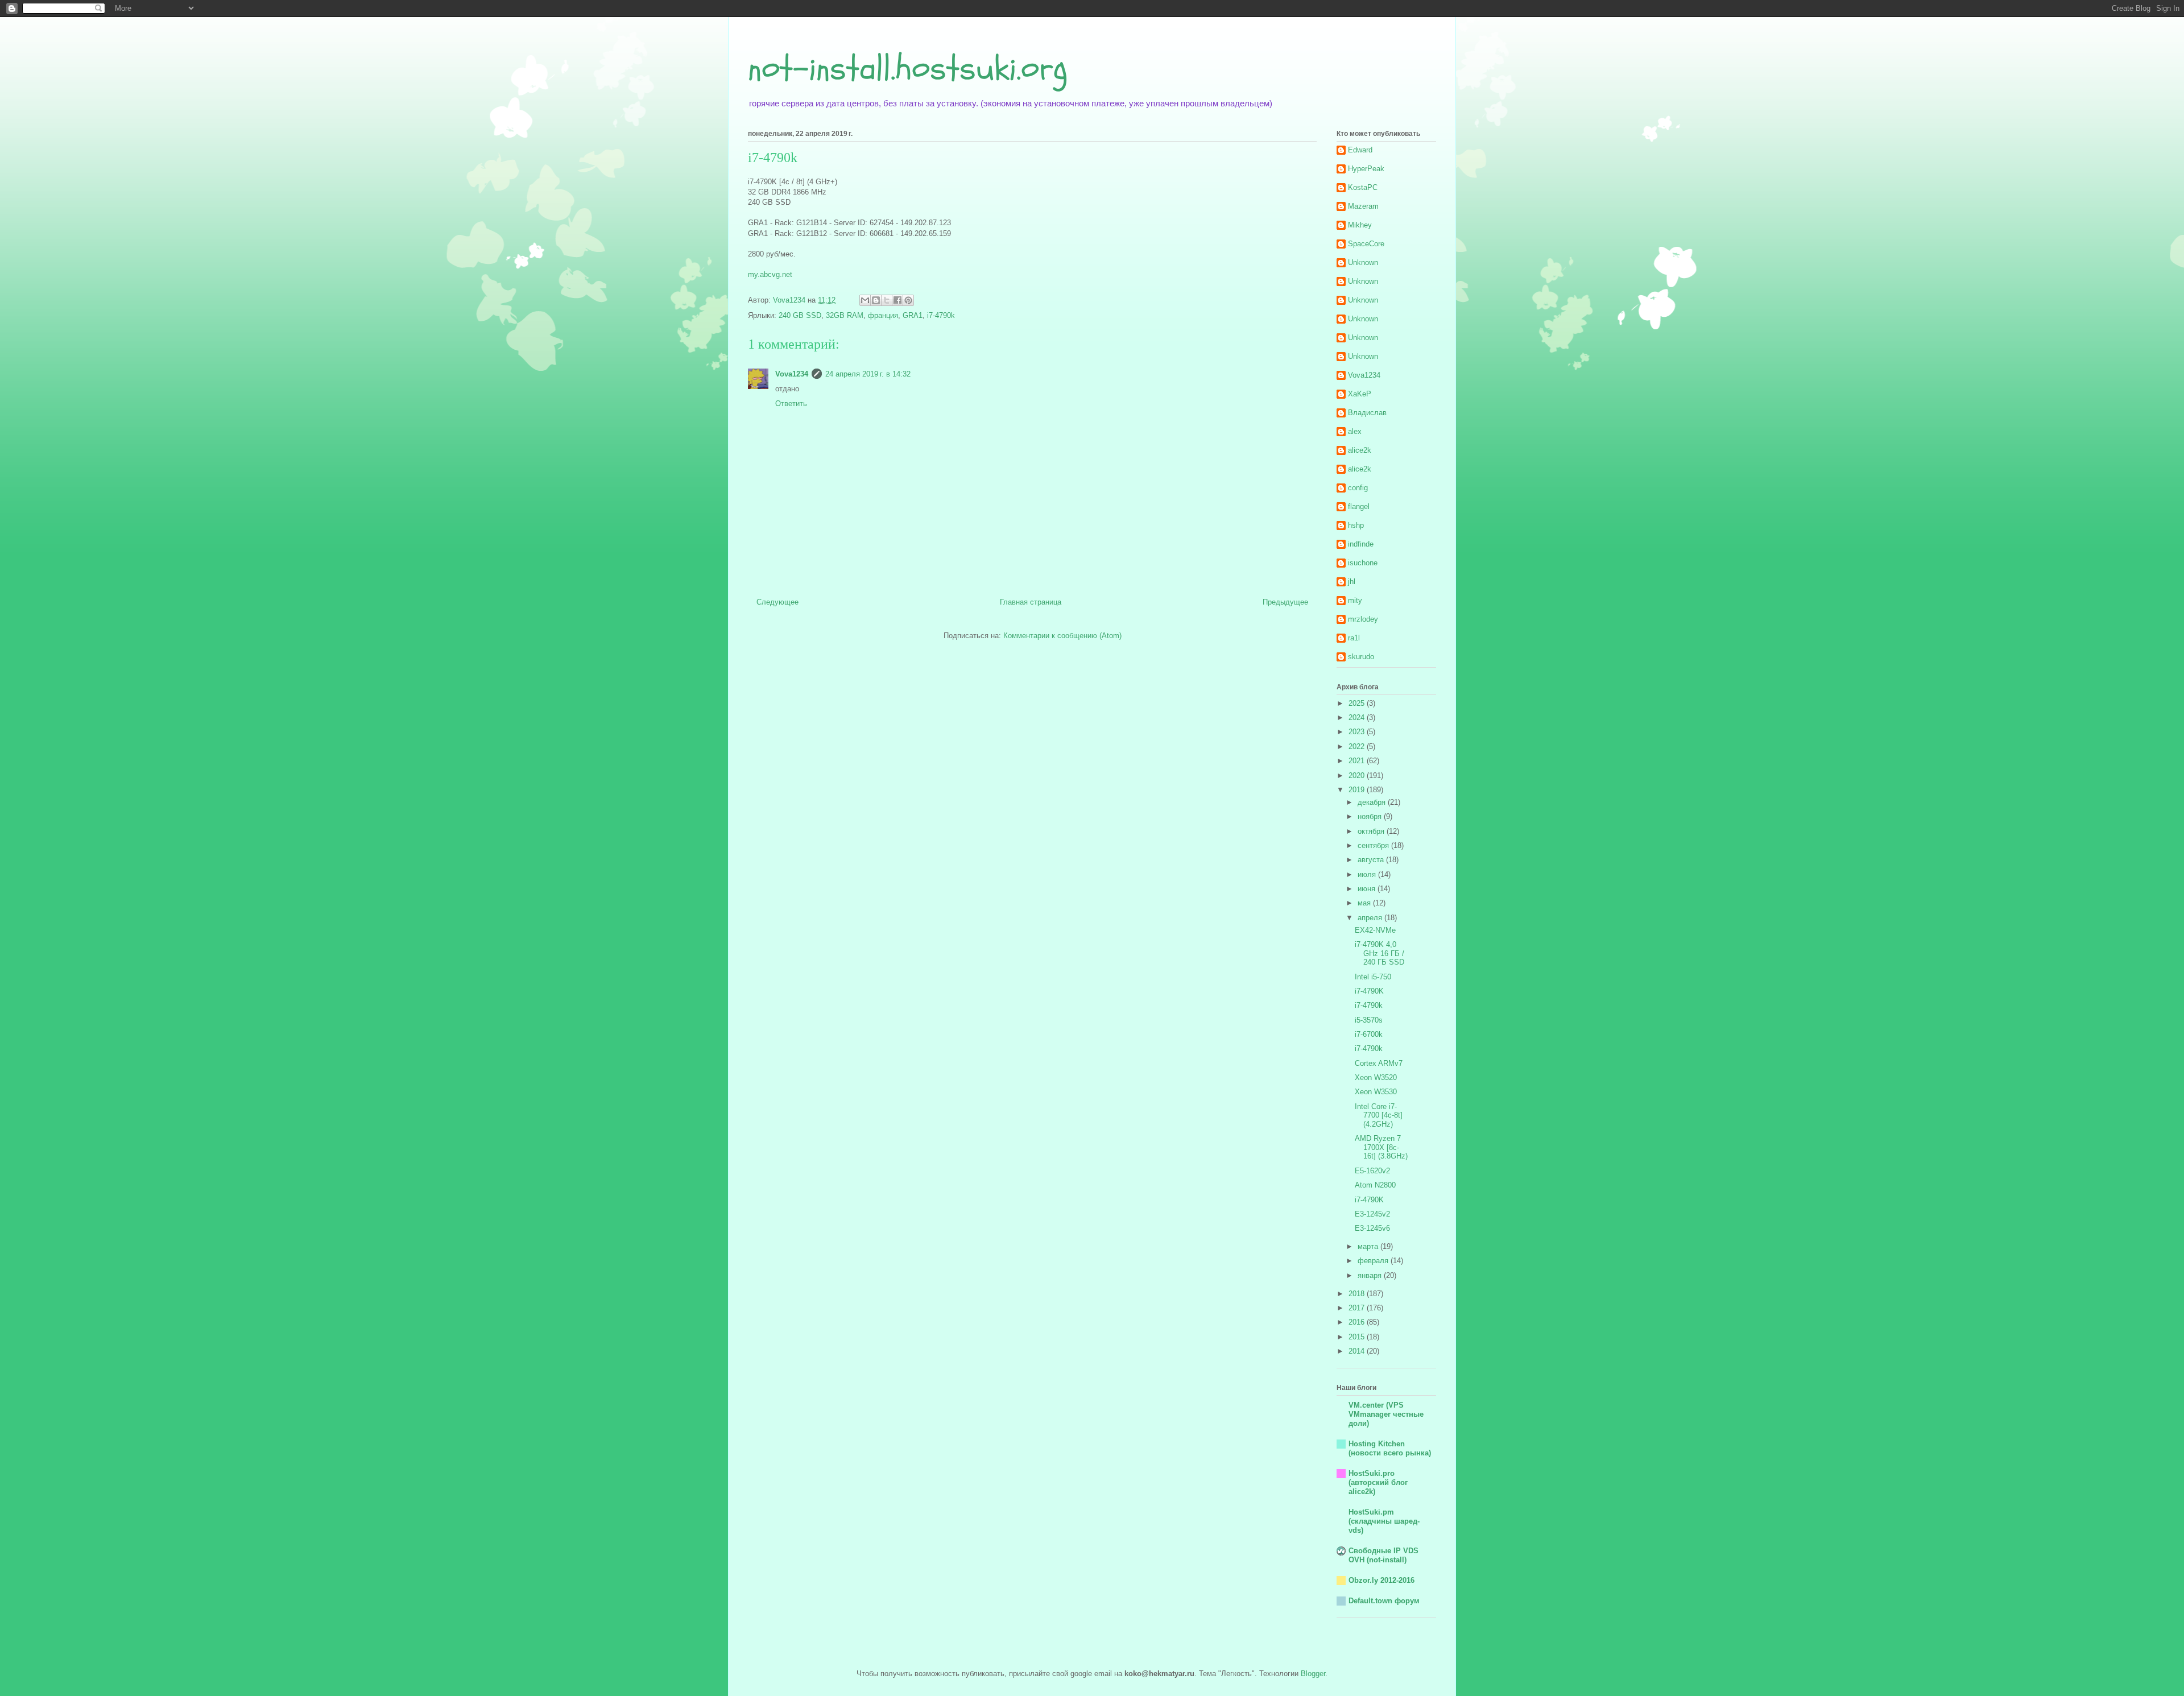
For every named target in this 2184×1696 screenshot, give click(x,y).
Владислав (1367, 413)
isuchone (1363, 563)
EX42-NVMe (1375, 930)
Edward (1360, 150)
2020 (1358, 775)
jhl (1352, 582)
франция (883, 315)
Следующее (777, 602)
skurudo (1361, 657)
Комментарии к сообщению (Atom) (1062, 636)
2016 (1358, 1322)
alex (1355, 431)
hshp (1356, 525)
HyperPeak (1366, 169)
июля (1368, 874)
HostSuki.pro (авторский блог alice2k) (1378, 1482)
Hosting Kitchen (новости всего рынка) (1390, 1448)
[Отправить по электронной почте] (865, 300)
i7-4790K (1369, 991)
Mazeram (1363, 206)
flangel (1359, 506)
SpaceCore (1366, 244)
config (1358, 488)
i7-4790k (941, 315)
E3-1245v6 (1372, 1228)
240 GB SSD (800, 315)
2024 (1358, 717)
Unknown (1363, 262)
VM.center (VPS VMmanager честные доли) (1386, 1414)
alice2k (1360, 450)
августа (1372, 860)
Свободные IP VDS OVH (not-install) (1383, 1555)
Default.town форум (1384, 1601)
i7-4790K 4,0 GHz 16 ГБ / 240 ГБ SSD (1380, 953)
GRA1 (913, 315)
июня (1368, 889)
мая (1365, 903)
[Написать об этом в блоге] (876, 300)
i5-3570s (1369, 1020)
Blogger (1313, 1674)
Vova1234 (792, 374)
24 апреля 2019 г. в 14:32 (868, 374)
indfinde (1361, 544)
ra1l (1354, 638)
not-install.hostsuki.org (908, 68)
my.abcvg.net (770, 274)
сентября (1374, 845)
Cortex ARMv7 (1379, 1063)
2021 (1358, 761)
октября (1372, 831)
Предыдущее (1285, 602)
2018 (1358, 1294)
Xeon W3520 (1376, 1077)
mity (1355, 600)
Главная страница (1031, 602)
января (1371, 1275)
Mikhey (1360, 225)
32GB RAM (845, 315)
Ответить (791, 404)
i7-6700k (1369, 1034)
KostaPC (1363, 187)
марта (1369, 1246)
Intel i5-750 (1373, 977)
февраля (1374, 1261)
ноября (1371, 816)
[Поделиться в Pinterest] (908, 300)
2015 (1358, 1337)
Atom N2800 (1375, 1185)
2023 (1358, 732)
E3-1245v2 (1372, 1214)
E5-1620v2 (1372, 1171)
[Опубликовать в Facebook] (897, 300)
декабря (1373, 802)
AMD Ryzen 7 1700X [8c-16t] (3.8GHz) (1381, 1147)
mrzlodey (1363, 619)
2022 (1358, 746)
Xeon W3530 (1376, 1092)
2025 (1358, 703)
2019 (1358, 790)
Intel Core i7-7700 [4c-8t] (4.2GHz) (1379, 1115)
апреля (1371, 918)
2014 (1358, 1351)
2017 (1358, 1308)
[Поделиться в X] (887, 300)
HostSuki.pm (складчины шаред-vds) (1384, 1521)
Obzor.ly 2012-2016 (1381, 1580)
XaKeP (1360, 394)
